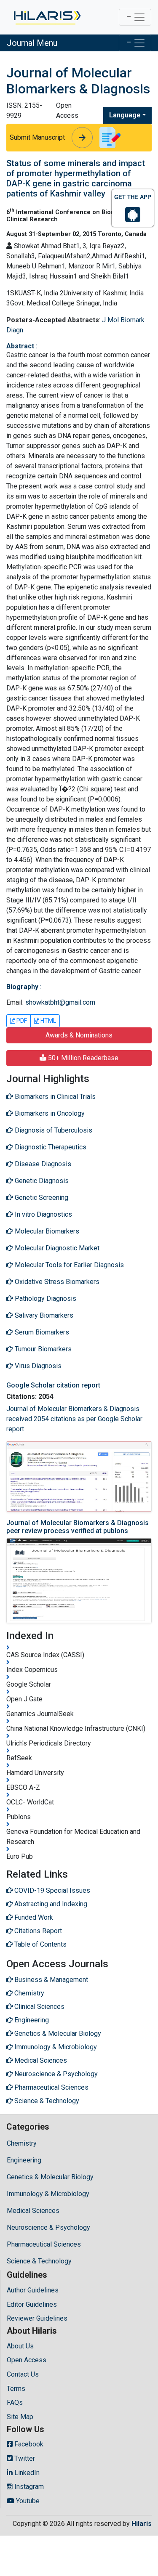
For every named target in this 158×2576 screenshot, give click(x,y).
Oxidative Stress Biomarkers (56, 1282)
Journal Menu (32, 43)
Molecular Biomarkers (46, 1231)
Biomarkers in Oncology (49, 1113)
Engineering (24, 2160)
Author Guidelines (33, 2290)
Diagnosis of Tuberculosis (53, 1130)
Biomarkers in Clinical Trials (54, 1097)
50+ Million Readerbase (82, 1058)
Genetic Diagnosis (41, 1181)
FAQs (15, 2402)
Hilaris (142, 2524)
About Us (20, 2346)
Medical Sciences (33, 2211)
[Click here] (47, 17)
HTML (48, 1021)
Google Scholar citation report (53, 1385)
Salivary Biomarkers (43, 1315)
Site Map (20, 2417)
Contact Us (23, 2374)
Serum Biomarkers (41, 1332)
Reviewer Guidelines (37, 2318)
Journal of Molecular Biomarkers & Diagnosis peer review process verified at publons (78, 1527)
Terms (16, 2389)
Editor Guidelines (32, 2304)
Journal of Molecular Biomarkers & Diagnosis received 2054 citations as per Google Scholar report (74, 1419)
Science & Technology (39, 2261)
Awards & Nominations (79, 1035)
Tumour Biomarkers (42, 1349)
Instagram (28, 2487)
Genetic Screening (41, 1198)
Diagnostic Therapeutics (50, 1147)
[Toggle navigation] (135, 17)
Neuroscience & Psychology (48, 2227)
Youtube (27, 2501)
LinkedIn (26, 2473)
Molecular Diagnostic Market (56, 1248)
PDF (21, 1021)
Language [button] (125, 115)
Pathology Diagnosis (45, 1299)
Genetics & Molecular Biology (50, 2177)
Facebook (28, 2444)
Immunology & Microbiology (48, 2194)
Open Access (27, 2360)
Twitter (24, 2458)
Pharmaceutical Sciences (44, 2244)
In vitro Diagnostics (43, 1214)
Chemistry (22, 2143)
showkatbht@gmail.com (60, 1002)
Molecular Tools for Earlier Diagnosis (68, 1265)
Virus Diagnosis (37, 1366)
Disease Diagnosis (42, 1164)
